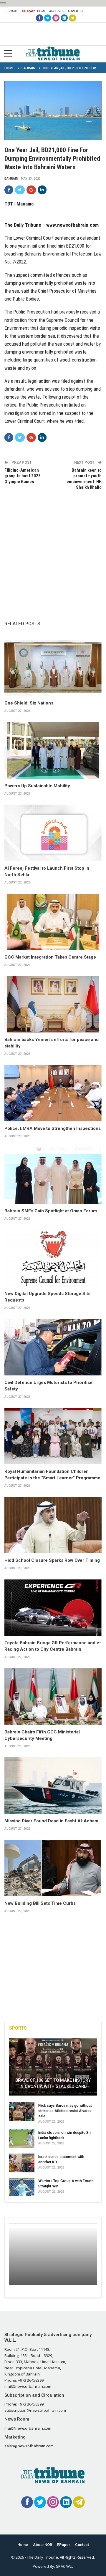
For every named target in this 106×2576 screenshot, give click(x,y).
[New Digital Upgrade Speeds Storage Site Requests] (53, 1258)
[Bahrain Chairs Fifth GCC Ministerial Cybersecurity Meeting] (53, 1696)
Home (42, 11)
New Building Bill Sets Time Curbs (40, 1903)
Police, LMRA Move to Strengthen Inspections (53, 1128)
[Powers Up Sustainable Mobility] (53, 750)
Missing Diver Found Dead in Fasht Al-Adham (51, 1821)
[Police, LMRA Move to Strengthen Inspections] (53, 1093)
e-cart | (13, 11)
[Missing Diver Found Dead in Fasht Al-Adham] (53, 1785)
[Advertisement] (53, 549)
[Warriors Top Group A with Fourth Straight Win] (22, 2187)
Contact (82, 2545)
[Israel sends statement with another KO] (22, 2163)
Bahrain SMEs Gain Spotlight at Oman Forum (51, 1211)
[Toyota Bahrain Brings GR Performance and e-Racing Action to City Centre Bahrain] (53, 1608)
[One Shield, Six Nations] (53, 668)
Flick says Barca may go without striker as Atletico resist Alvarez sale (65, 2111)
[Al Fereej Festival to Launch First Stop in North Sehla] (53, 833)
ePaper (28, 11)
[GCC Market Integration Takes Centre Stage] (53, 922)
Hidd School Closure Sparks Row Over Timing (52, 1560)
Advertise (76, 11)
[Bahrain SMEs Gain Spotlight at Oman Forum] (53, 1176)
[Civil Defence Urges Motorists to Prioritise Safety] (53, 1347)
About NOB (43, 2545)
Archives (57, 11)
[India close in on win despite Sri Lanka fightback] (22, 2139)
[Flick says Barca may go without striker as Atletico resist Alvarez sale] (22, 2112)
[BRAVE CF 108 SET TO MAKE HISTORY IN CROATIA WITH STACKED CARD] (53, 2067)
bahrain (11, 179)
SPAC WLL (65, 2566)
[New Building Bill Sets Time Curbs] (53, 1868)
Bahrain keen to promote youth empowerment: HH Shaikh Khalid (84, 479)
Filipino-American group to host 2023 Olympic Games (23, 476)
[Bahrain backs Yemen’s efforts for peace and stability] (53, 1004)
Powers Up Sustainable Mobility (37, 786)
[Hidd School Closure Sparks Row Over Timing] (53, 1525)
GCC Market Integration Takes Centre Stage (50, 957)
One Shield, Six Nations (29, 703)
